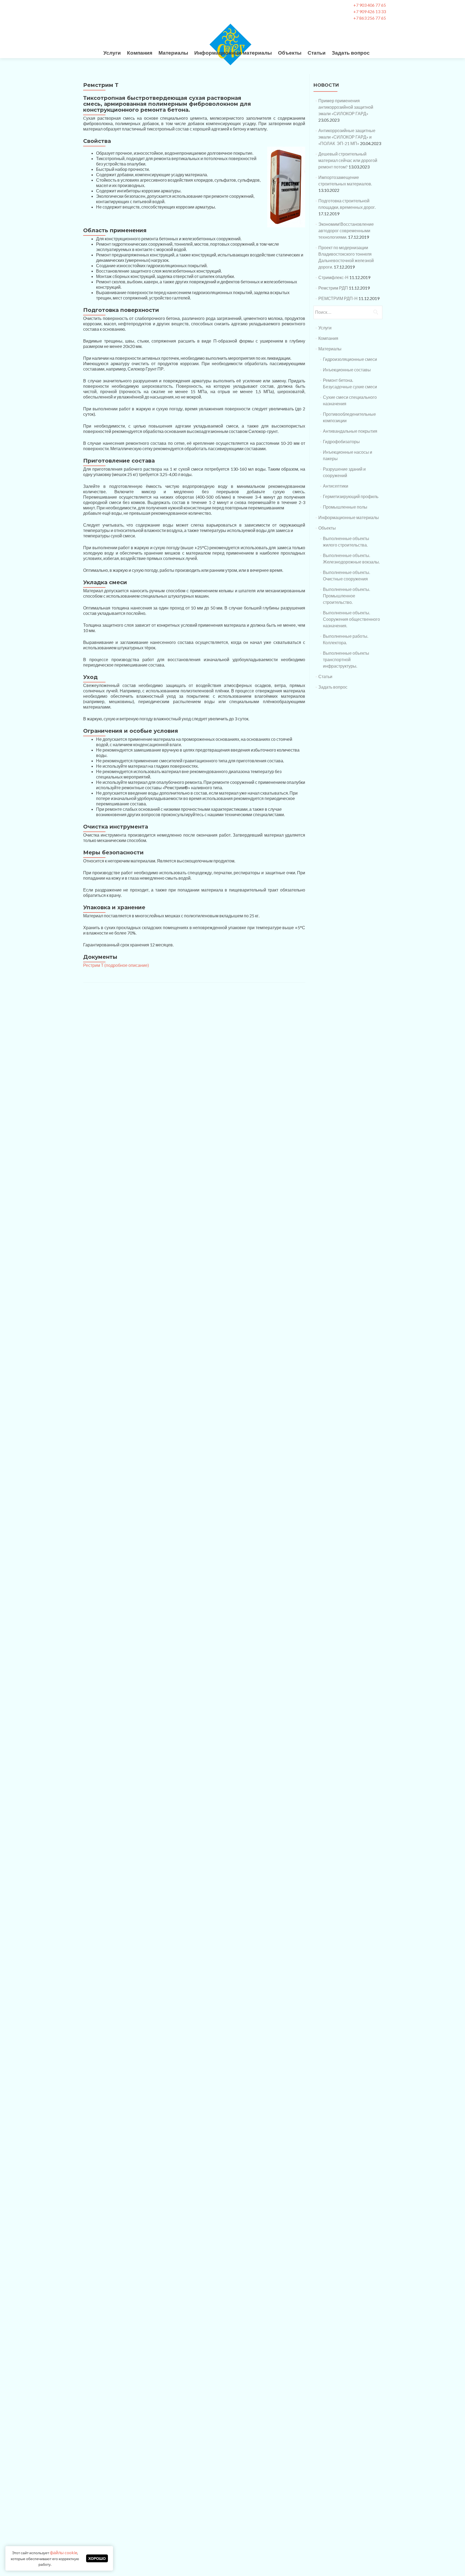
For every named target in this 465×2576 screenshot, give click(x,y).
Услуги (112, 53)
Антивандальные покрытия (350, 431)
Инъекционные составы (347, 370)
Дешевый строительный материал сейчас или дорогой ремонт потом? (348, 160)
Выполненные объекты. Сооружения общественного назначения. (351, 619)
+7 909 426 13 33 (370, 11)
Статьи (317, 53)
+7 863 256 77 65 (370, 18)
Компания (140, 53)
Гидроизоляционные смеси (350, 359)
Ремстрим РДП (333, 288)
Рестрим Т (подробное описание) (116, 965)
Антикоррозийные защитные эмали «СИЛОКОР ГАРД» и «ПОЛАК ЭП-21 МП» (347, 137)
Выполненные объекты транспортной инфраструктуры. (346, 659)
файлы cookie (64, 2552)
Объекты (290, 53)
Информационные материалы (233, 53)
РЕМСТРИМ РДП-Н (338, 298)
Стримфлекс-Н (333, 277)
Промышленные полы (345, 507)
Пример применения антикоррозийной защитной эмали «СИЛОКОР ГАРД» (346, 107)
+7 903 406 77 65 (370, 5)
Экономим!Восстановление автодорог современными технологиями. (346, 230)
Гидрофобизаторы (341, 441)
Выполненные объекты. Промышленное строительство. (346, 596)
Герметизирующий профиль (351, 496)
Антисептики (336, 486)
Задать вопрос (351, 53)
